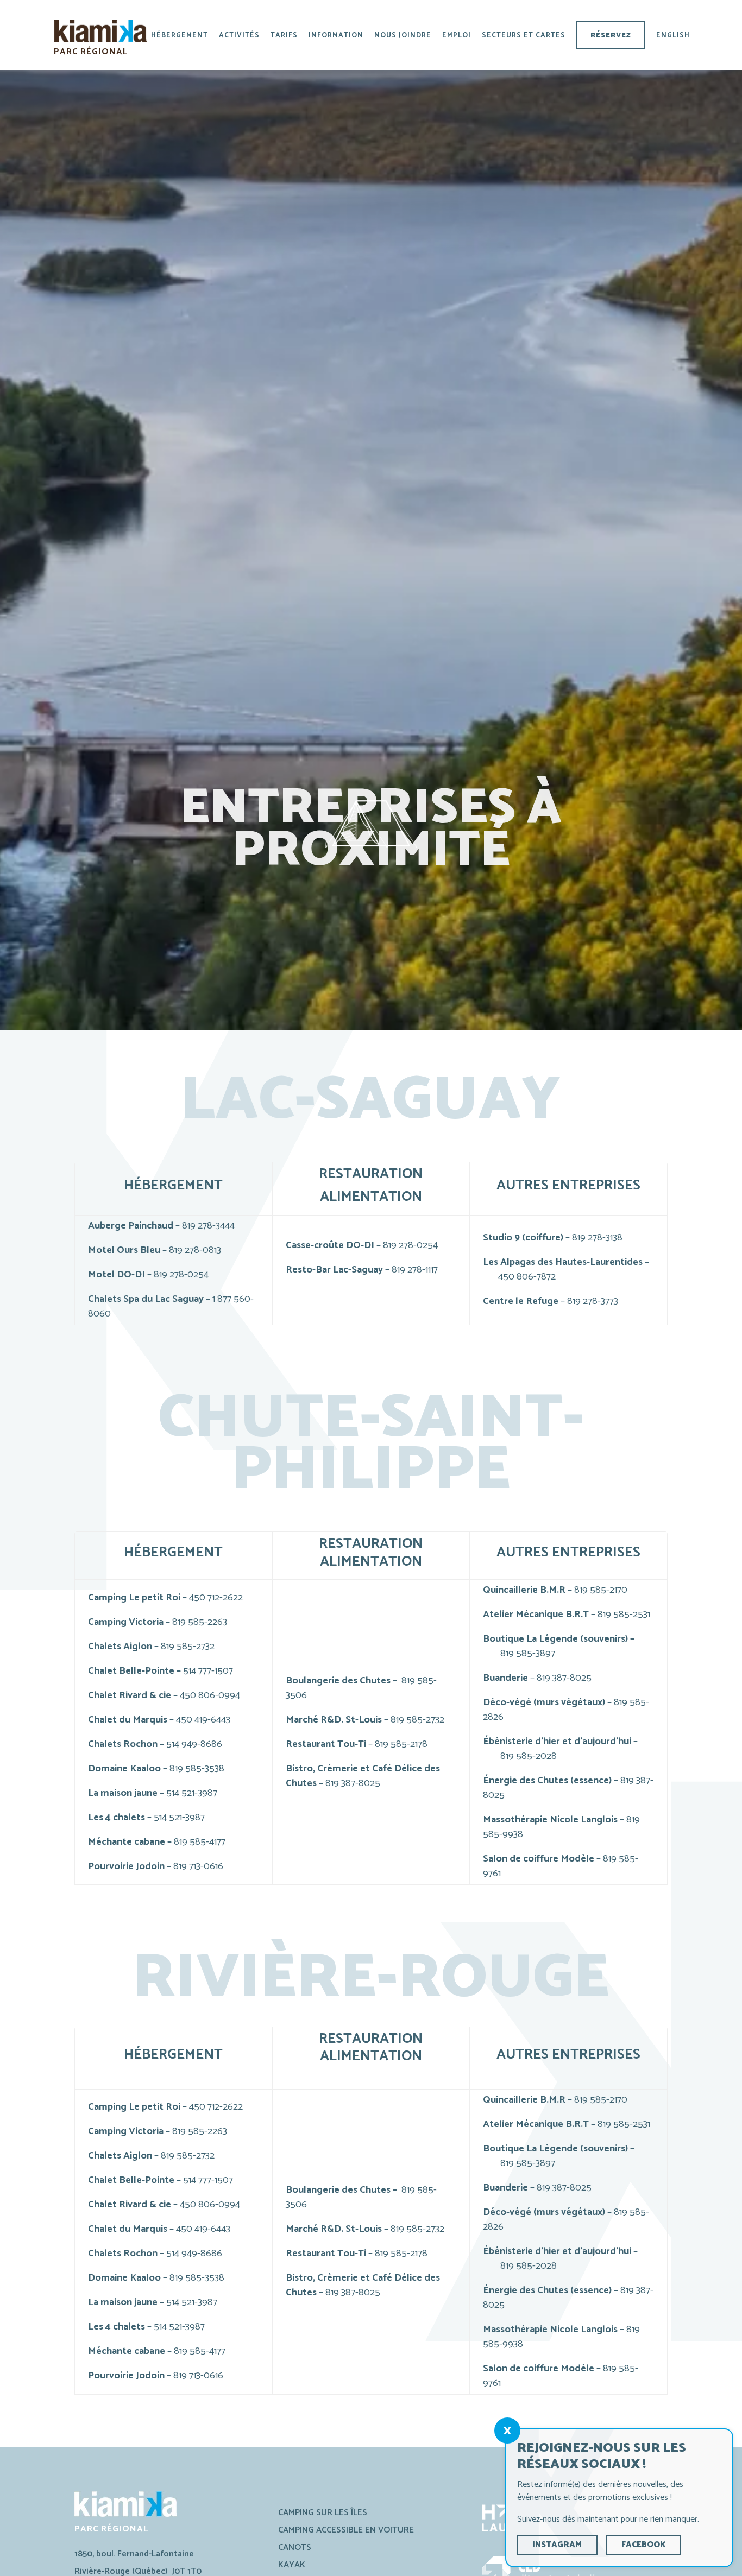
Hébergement (180, 36)
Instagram (557, 2545)
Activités (239, 36)
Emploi (457, 36)
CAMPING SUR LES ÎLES (323, 2513)
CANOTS (295, 2547)
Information (336, 36)
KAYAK (292, 2565)
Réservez (611, 36)
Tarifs (284, 36)
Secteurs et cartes (524, 36)
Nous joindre (403, 36)
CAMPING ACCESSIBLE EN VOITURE (346, 2530)
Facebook (644, 2545)
